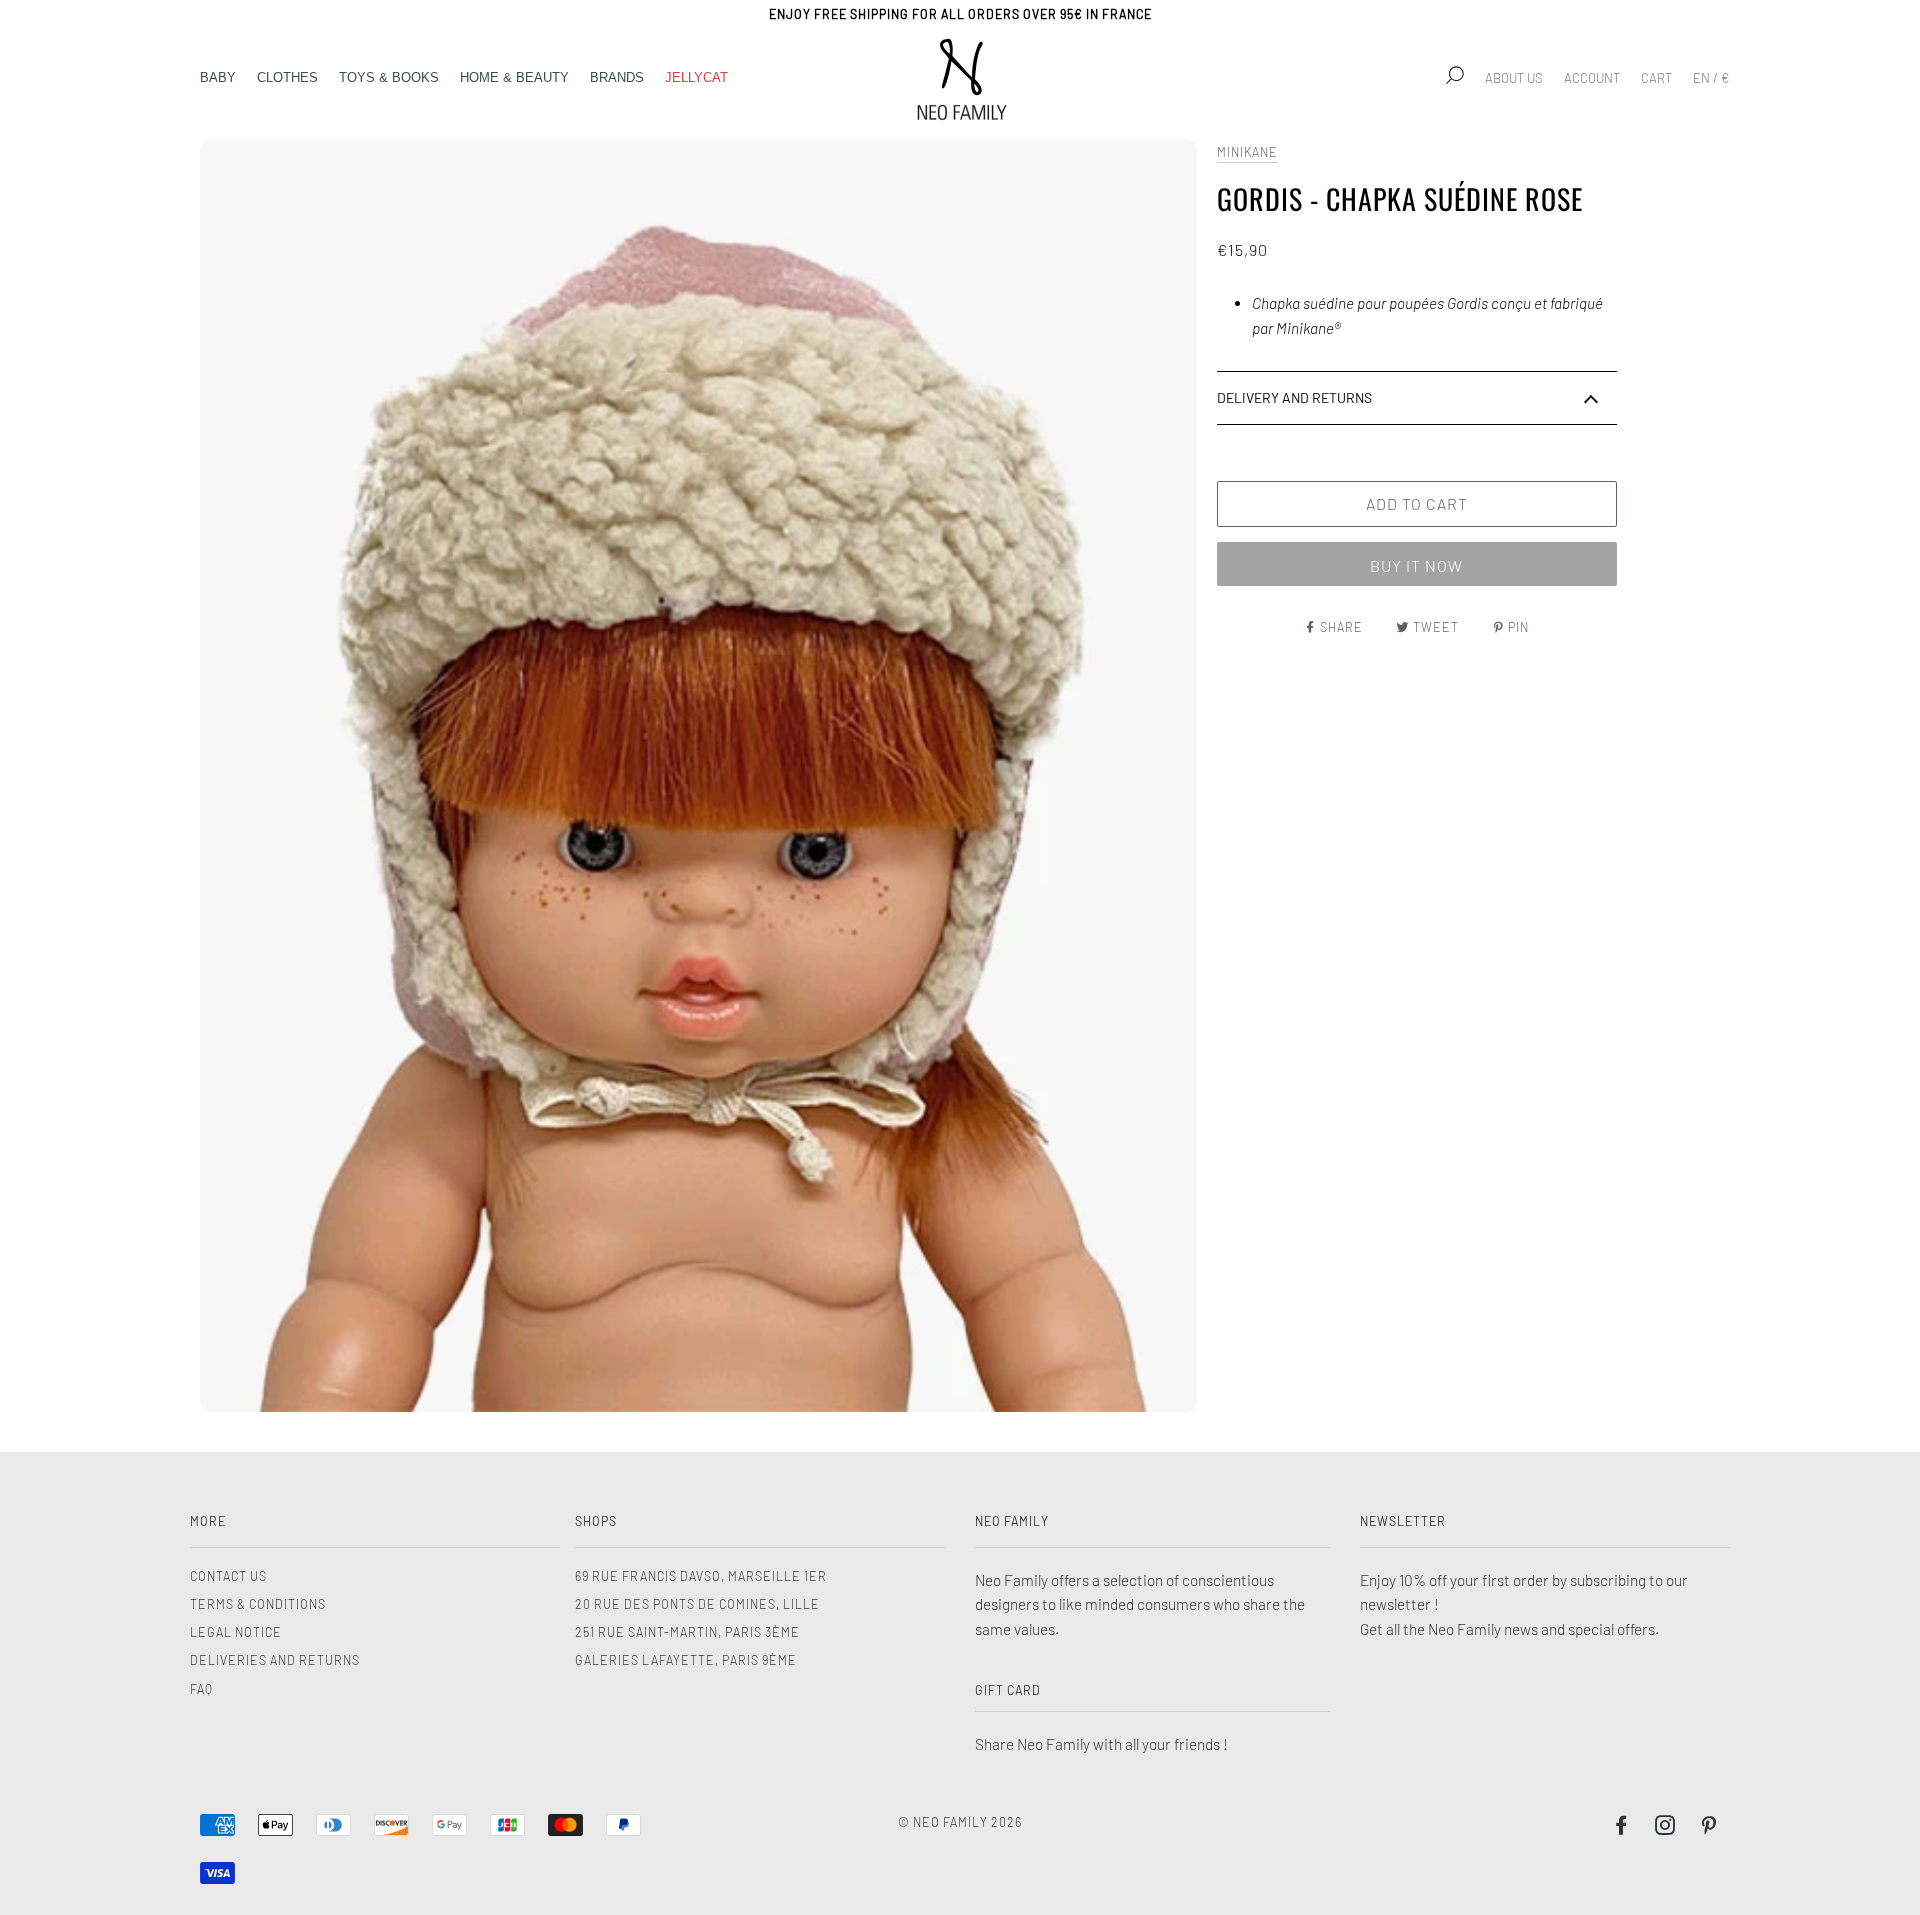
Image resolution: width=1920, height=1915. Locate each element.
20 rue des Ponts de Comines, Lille (697, 1604)
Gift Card (1008, 1690)
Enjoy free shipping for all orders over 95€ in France (960, 14)
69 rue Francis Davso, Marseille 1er (701, 1576)
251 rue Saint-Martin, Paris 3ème (687, 1632)
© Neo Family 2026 (960, 1822)
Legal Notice (236, 1632)
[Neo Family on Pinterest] (1709, 1828)
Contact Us (228, 1576)
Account (1592, 78)
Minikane (1247, 152)
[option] (698, 775)
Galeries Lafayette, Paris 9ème (686, 1660)
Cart (1656, 78)
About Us (1514, 78)
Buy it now (1416, 565)
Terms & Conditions (258, 1604)
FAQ (201, 1689)
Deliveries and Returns (275, 1660)
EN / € (1711, 78)
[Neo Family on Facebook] (1621, 1828)
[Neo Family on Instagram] (1665, 1828)
